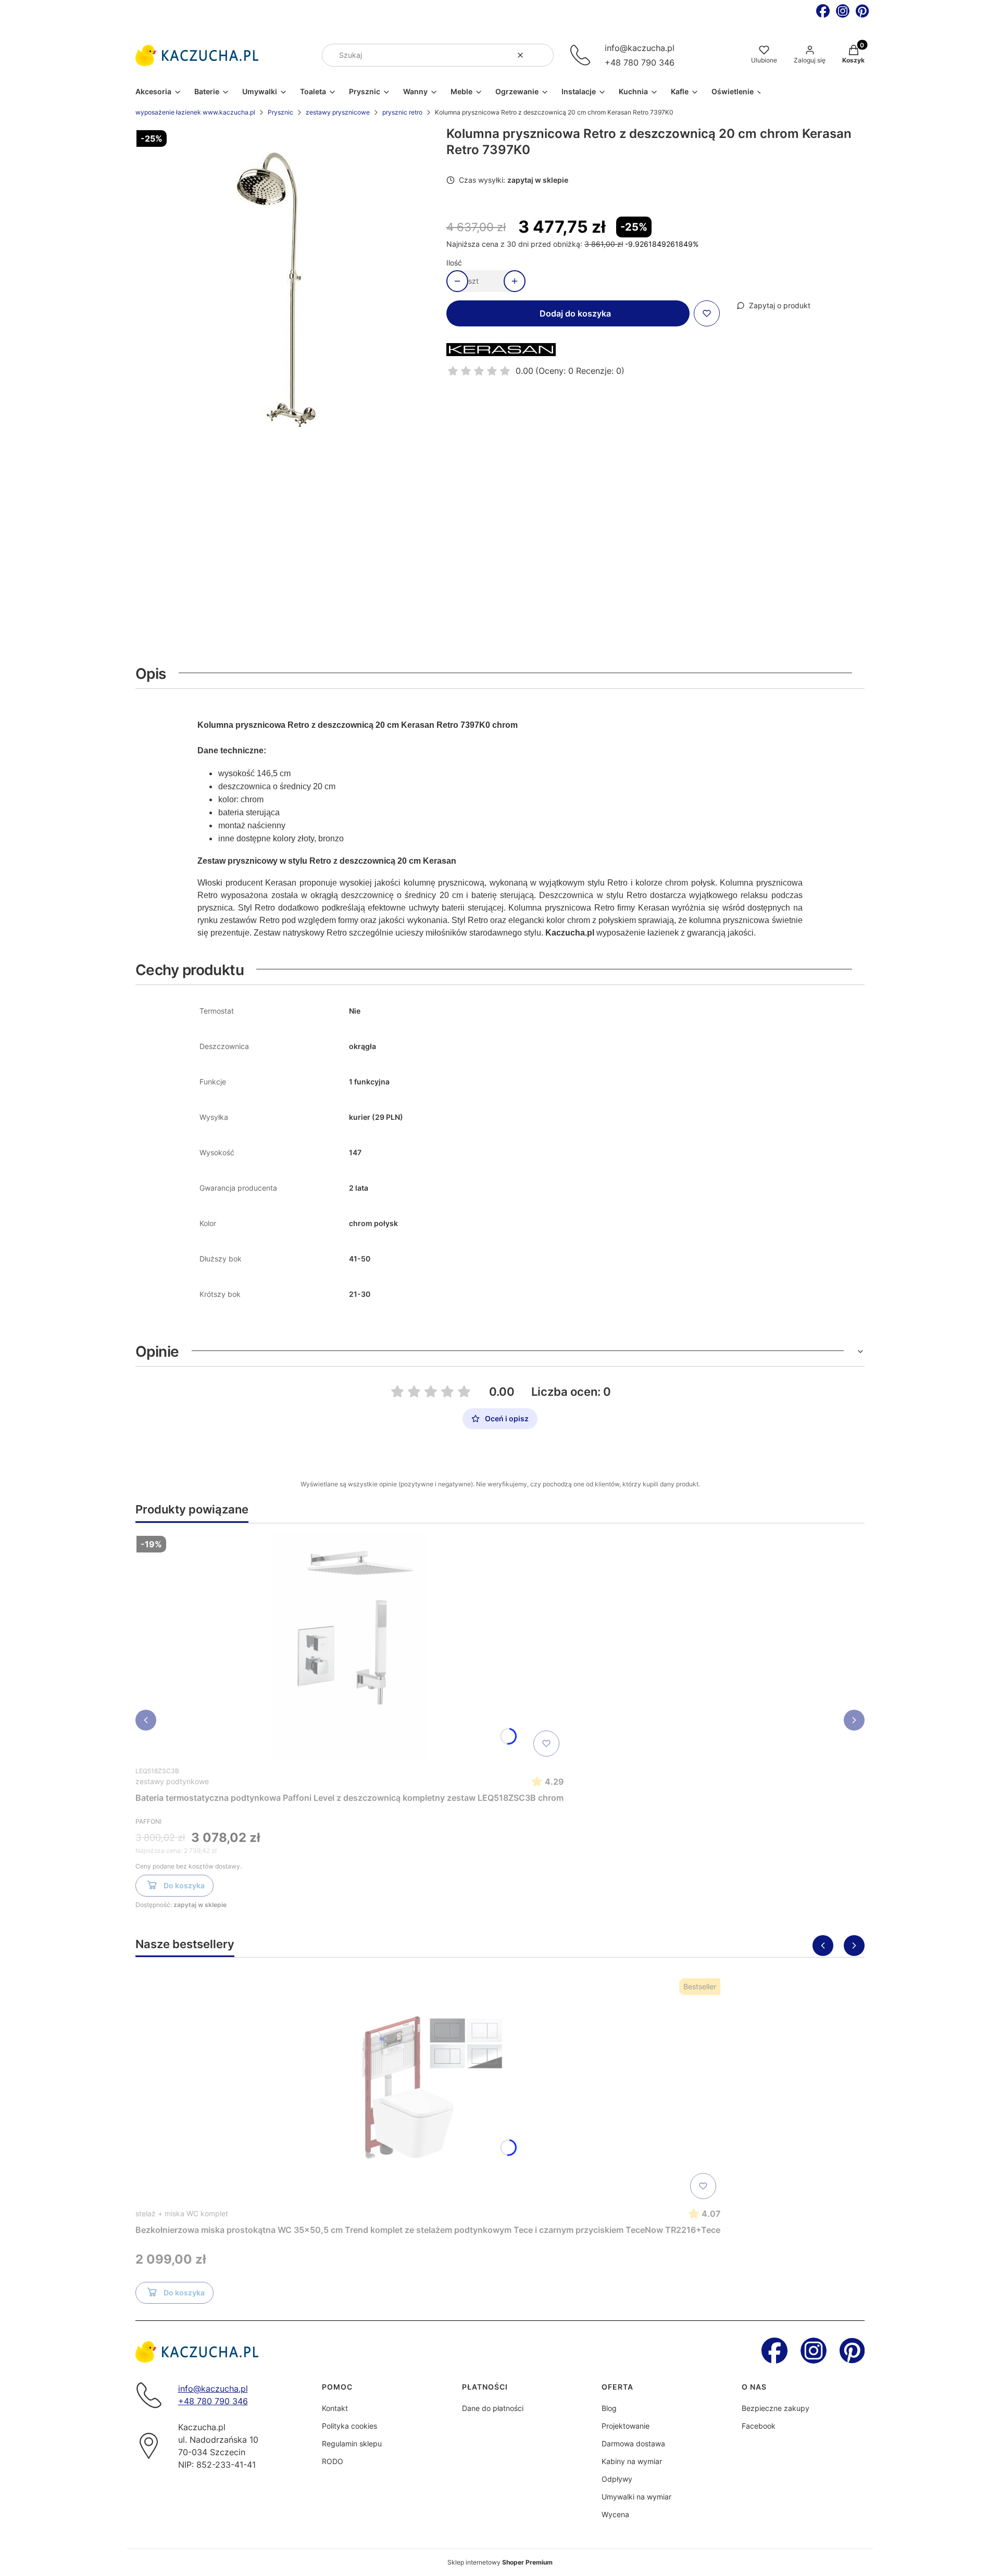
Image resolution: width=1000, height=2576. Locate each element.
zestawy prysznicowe (338, 112)
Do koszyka (184, 1885)
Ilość (454, 263)
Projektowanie (626, 2426)
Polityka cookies (349, 2426)
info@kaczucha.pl (640, 48)
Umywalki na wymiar (636, 2497)
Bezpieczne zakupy (776, 2408)
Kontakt (335, 2408)
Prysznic (280, 112)
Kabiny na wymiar (632, 2461)
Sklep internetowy (500, 2562)
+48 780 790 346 (640, 62)
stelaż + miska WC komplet (182, 2213)
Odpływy (617, 2479)
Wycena (615, 2514)
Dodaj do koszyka (575, 313)
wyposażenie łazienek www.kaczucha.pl (195, 112)
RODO (333, 2461)
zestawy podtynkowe (172, 1781)
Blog (609, 2408)
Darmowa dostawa (633, 2444)
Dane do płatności (493, 2408)
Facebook (759, 2426)
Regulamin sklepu (352, 2444)
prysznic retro (402, 112)
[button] (542, 55)
